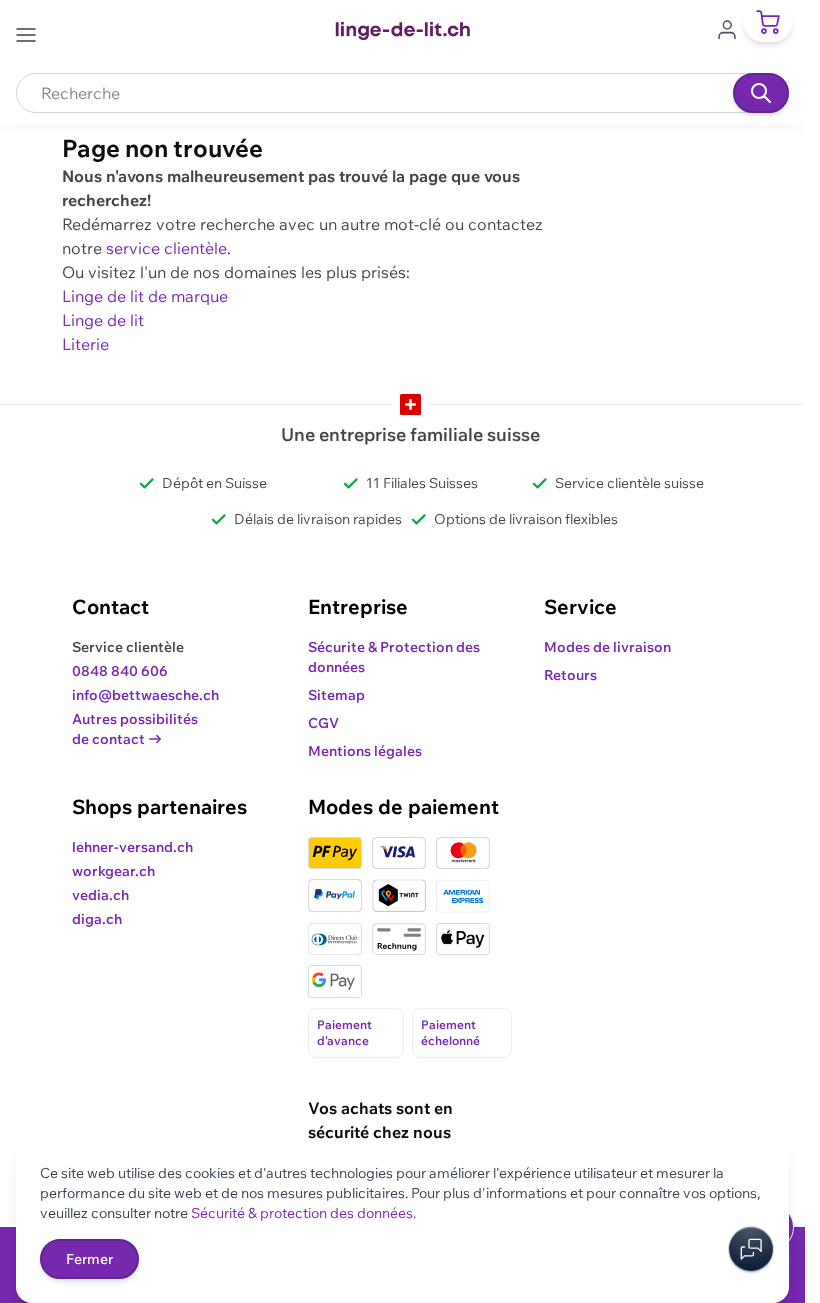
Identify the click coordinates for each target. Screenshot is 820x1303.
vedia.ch (100, 895)
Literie (85, 344)
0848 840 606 (120, 671)
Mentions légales (365, 751)
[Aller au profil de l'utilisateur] (733, 28)
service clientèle (166, 248)
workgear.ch (113, 871)
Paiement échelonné (450, 1032)
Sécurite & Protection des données (394, 657)
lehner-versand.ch (132, 847)
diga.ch (97, 919)
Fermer (89, 1259)
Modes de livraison (607, 647)
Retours (570, 675)
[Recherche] (761, 93)
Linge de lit (103, 320)
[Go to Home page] (402, 31)
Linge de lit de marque (145, 296)
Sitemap (336, 695)
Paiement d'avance (344, 1032)
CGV (323, 723)
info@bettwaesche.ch (145, 695)
